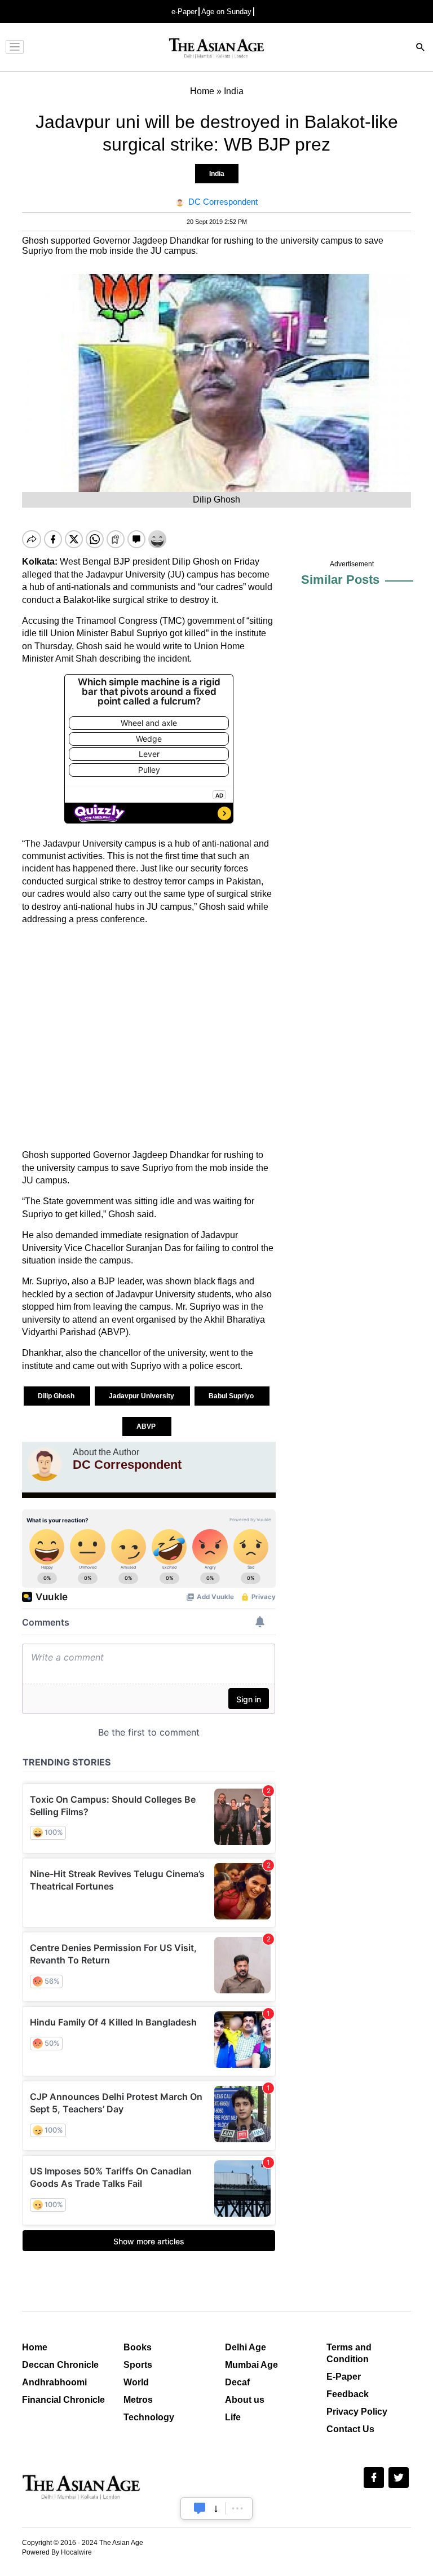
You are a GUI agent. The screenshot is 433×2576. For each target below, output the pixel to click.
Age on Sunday (226, 12)
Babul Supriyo (232, 1396)
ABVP (147, 1426)
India (217, 174)
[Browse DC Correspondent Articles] (45, 1464)
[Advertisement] (149, 1037)
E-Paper (344, 2377)
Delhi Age (246, 2347)
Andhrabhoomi (54, 2382)
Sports (138, 2365)
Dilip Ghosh (57, 1396)
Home (35, 2347)
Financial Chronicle (63, 2400)
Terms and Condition (349, 2353)
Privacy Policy (357, 2412)
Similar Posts (340, 580)
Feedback (348, 2394)
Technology (149, 2417)
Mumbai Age (251, 2365)
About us (245, 2400)
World (136, 2382)
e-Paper (184, 12)
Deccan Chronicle (60, 2365)
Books (138, 2347)
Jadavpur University (142, 1396)
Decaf (237, 2382)
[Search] (421, 48)
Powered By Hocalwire (57, 2552)
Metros (138, 2400)
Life (233, 2417)
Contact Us (350, 2429)
